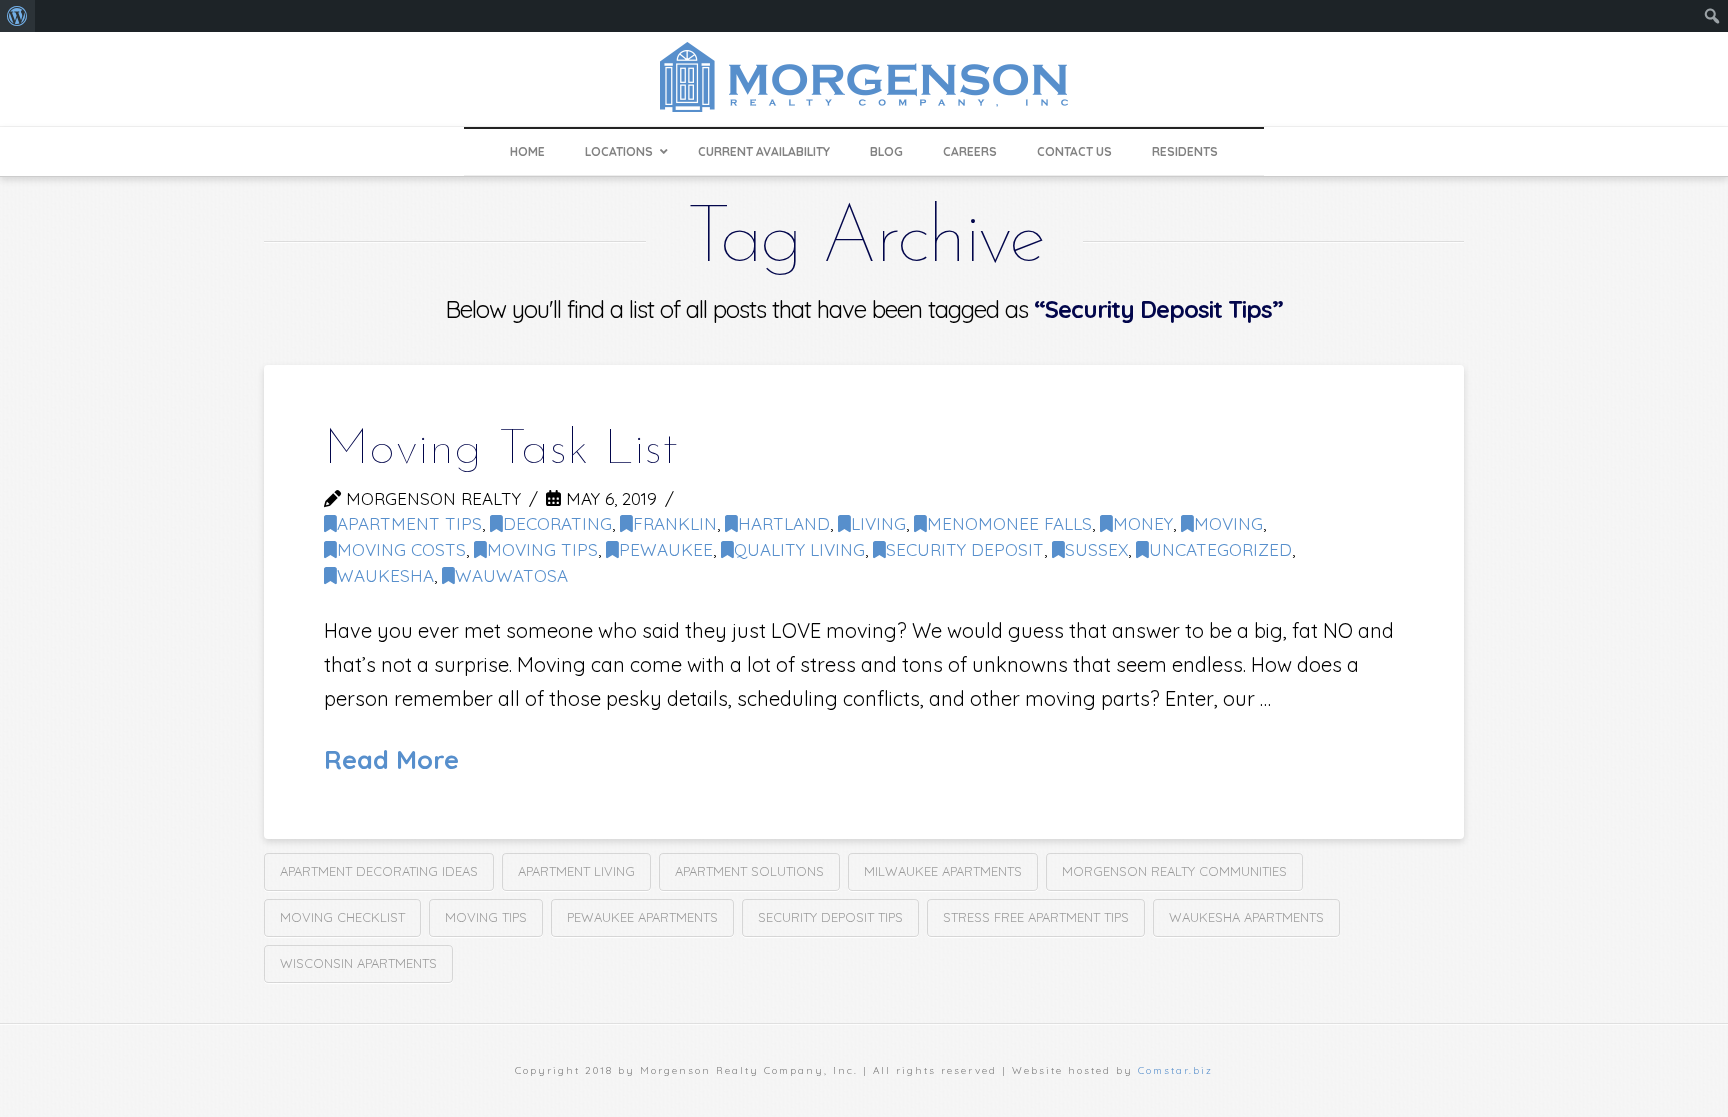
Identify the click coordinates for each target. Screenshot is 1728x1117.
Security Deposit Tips (830, 917)
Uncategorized (1220, 549)
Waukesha (385, 575)
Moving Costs (401, 549)
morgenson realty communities (1174, 871)
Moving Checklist (342, 917)
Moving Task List (501, 450)
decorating (557, 523)
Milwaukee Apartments (943, 871)
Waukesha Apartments (1246, 917)
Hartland (784, 523)
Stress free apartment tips (1036, 917)
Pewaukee (666, 549)
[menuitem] (17, 16)
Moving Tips (542, 549)
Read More (391, 759)
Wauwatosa (511, 575)
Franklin (675, 523)
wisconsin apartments (358, 963)
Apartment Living (576, 871)
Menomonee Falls (1009, 523)
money (1143, 523)
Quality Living (799, 549)
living (878, 523)
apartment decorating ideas (379, 871)
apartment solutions (749, 871)
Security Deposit (965, 549)
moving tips (486, 917)
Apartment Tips (409, 523)
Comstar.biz (1175, 1070)
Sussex (1096, 549)
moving (1228, 523)
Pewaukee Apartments (642, 917)
